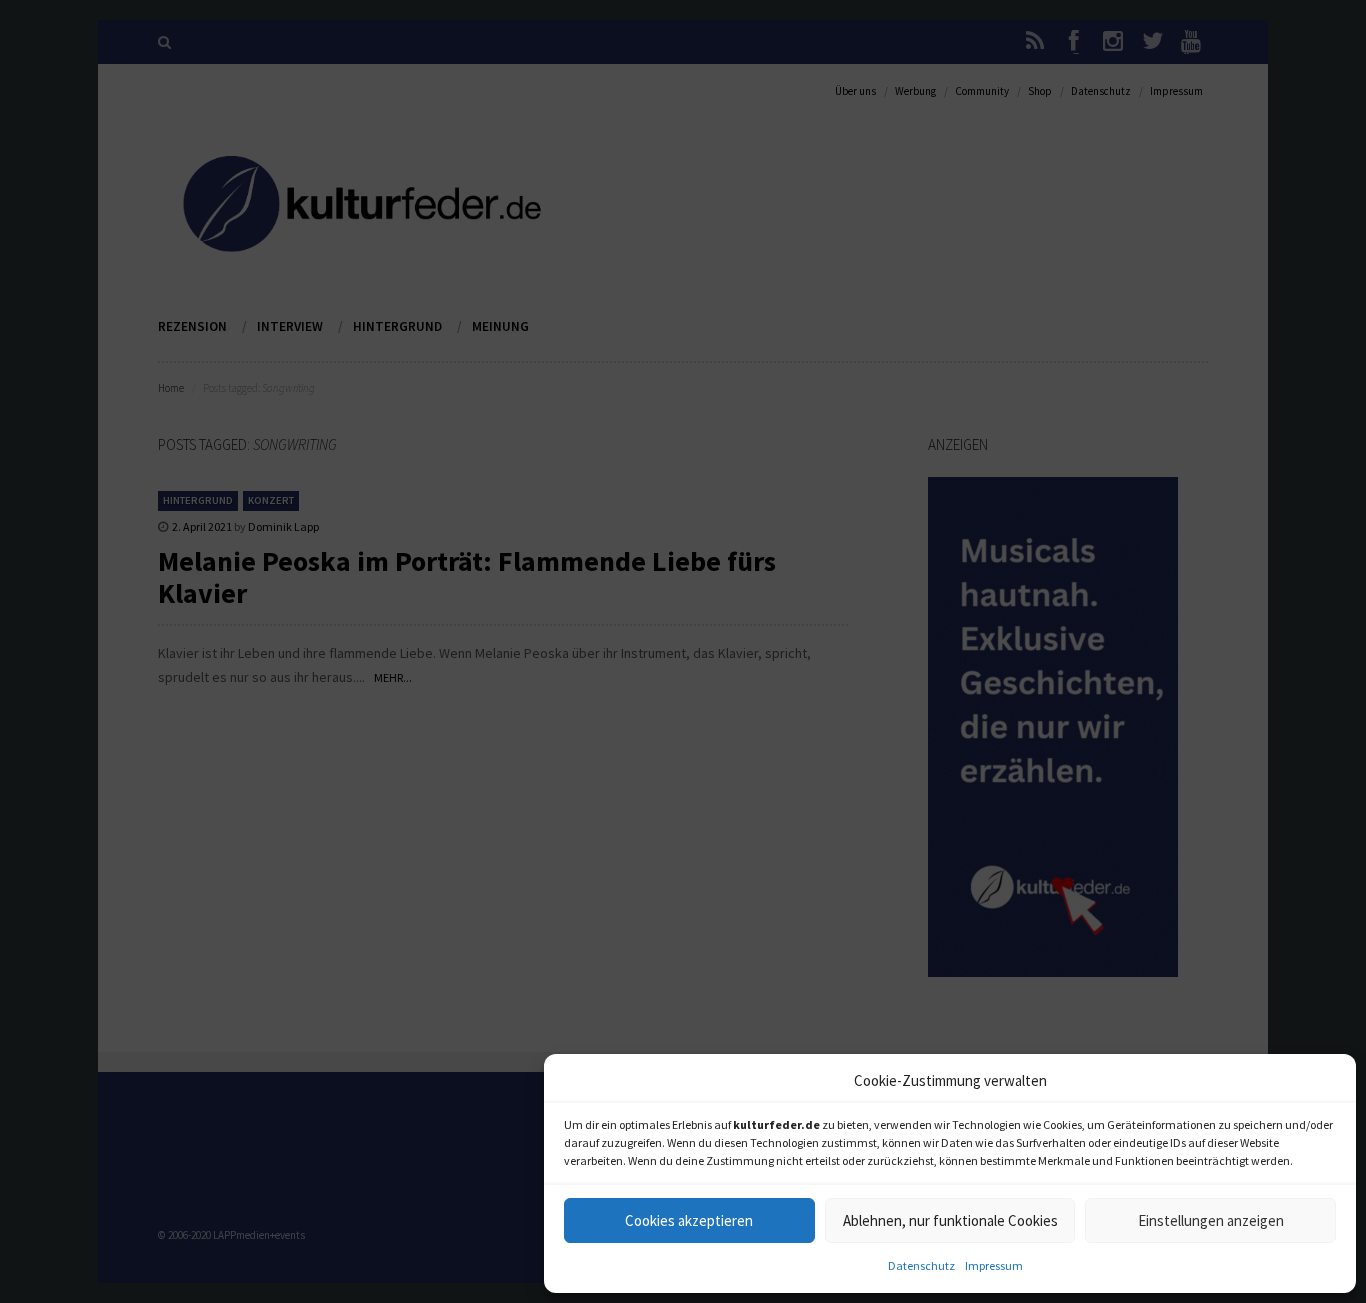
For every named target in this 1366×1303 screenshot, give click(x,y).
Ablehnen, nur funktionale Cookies (950, 1220)
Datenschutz (921, 1265)
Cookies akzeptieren (689, 1220)
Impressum (994, 1265)
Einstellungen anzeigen (1211, 1220)
